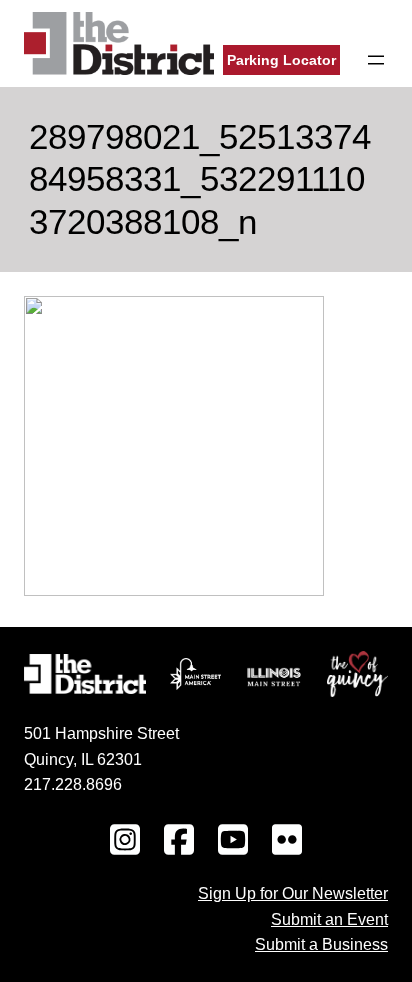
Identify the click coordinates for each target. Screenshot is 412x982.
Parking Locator (281, 60)
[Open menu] (376, 60)
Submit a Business (321, 944)
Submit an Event (329, 919)
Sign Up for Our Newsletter (293, 893)
